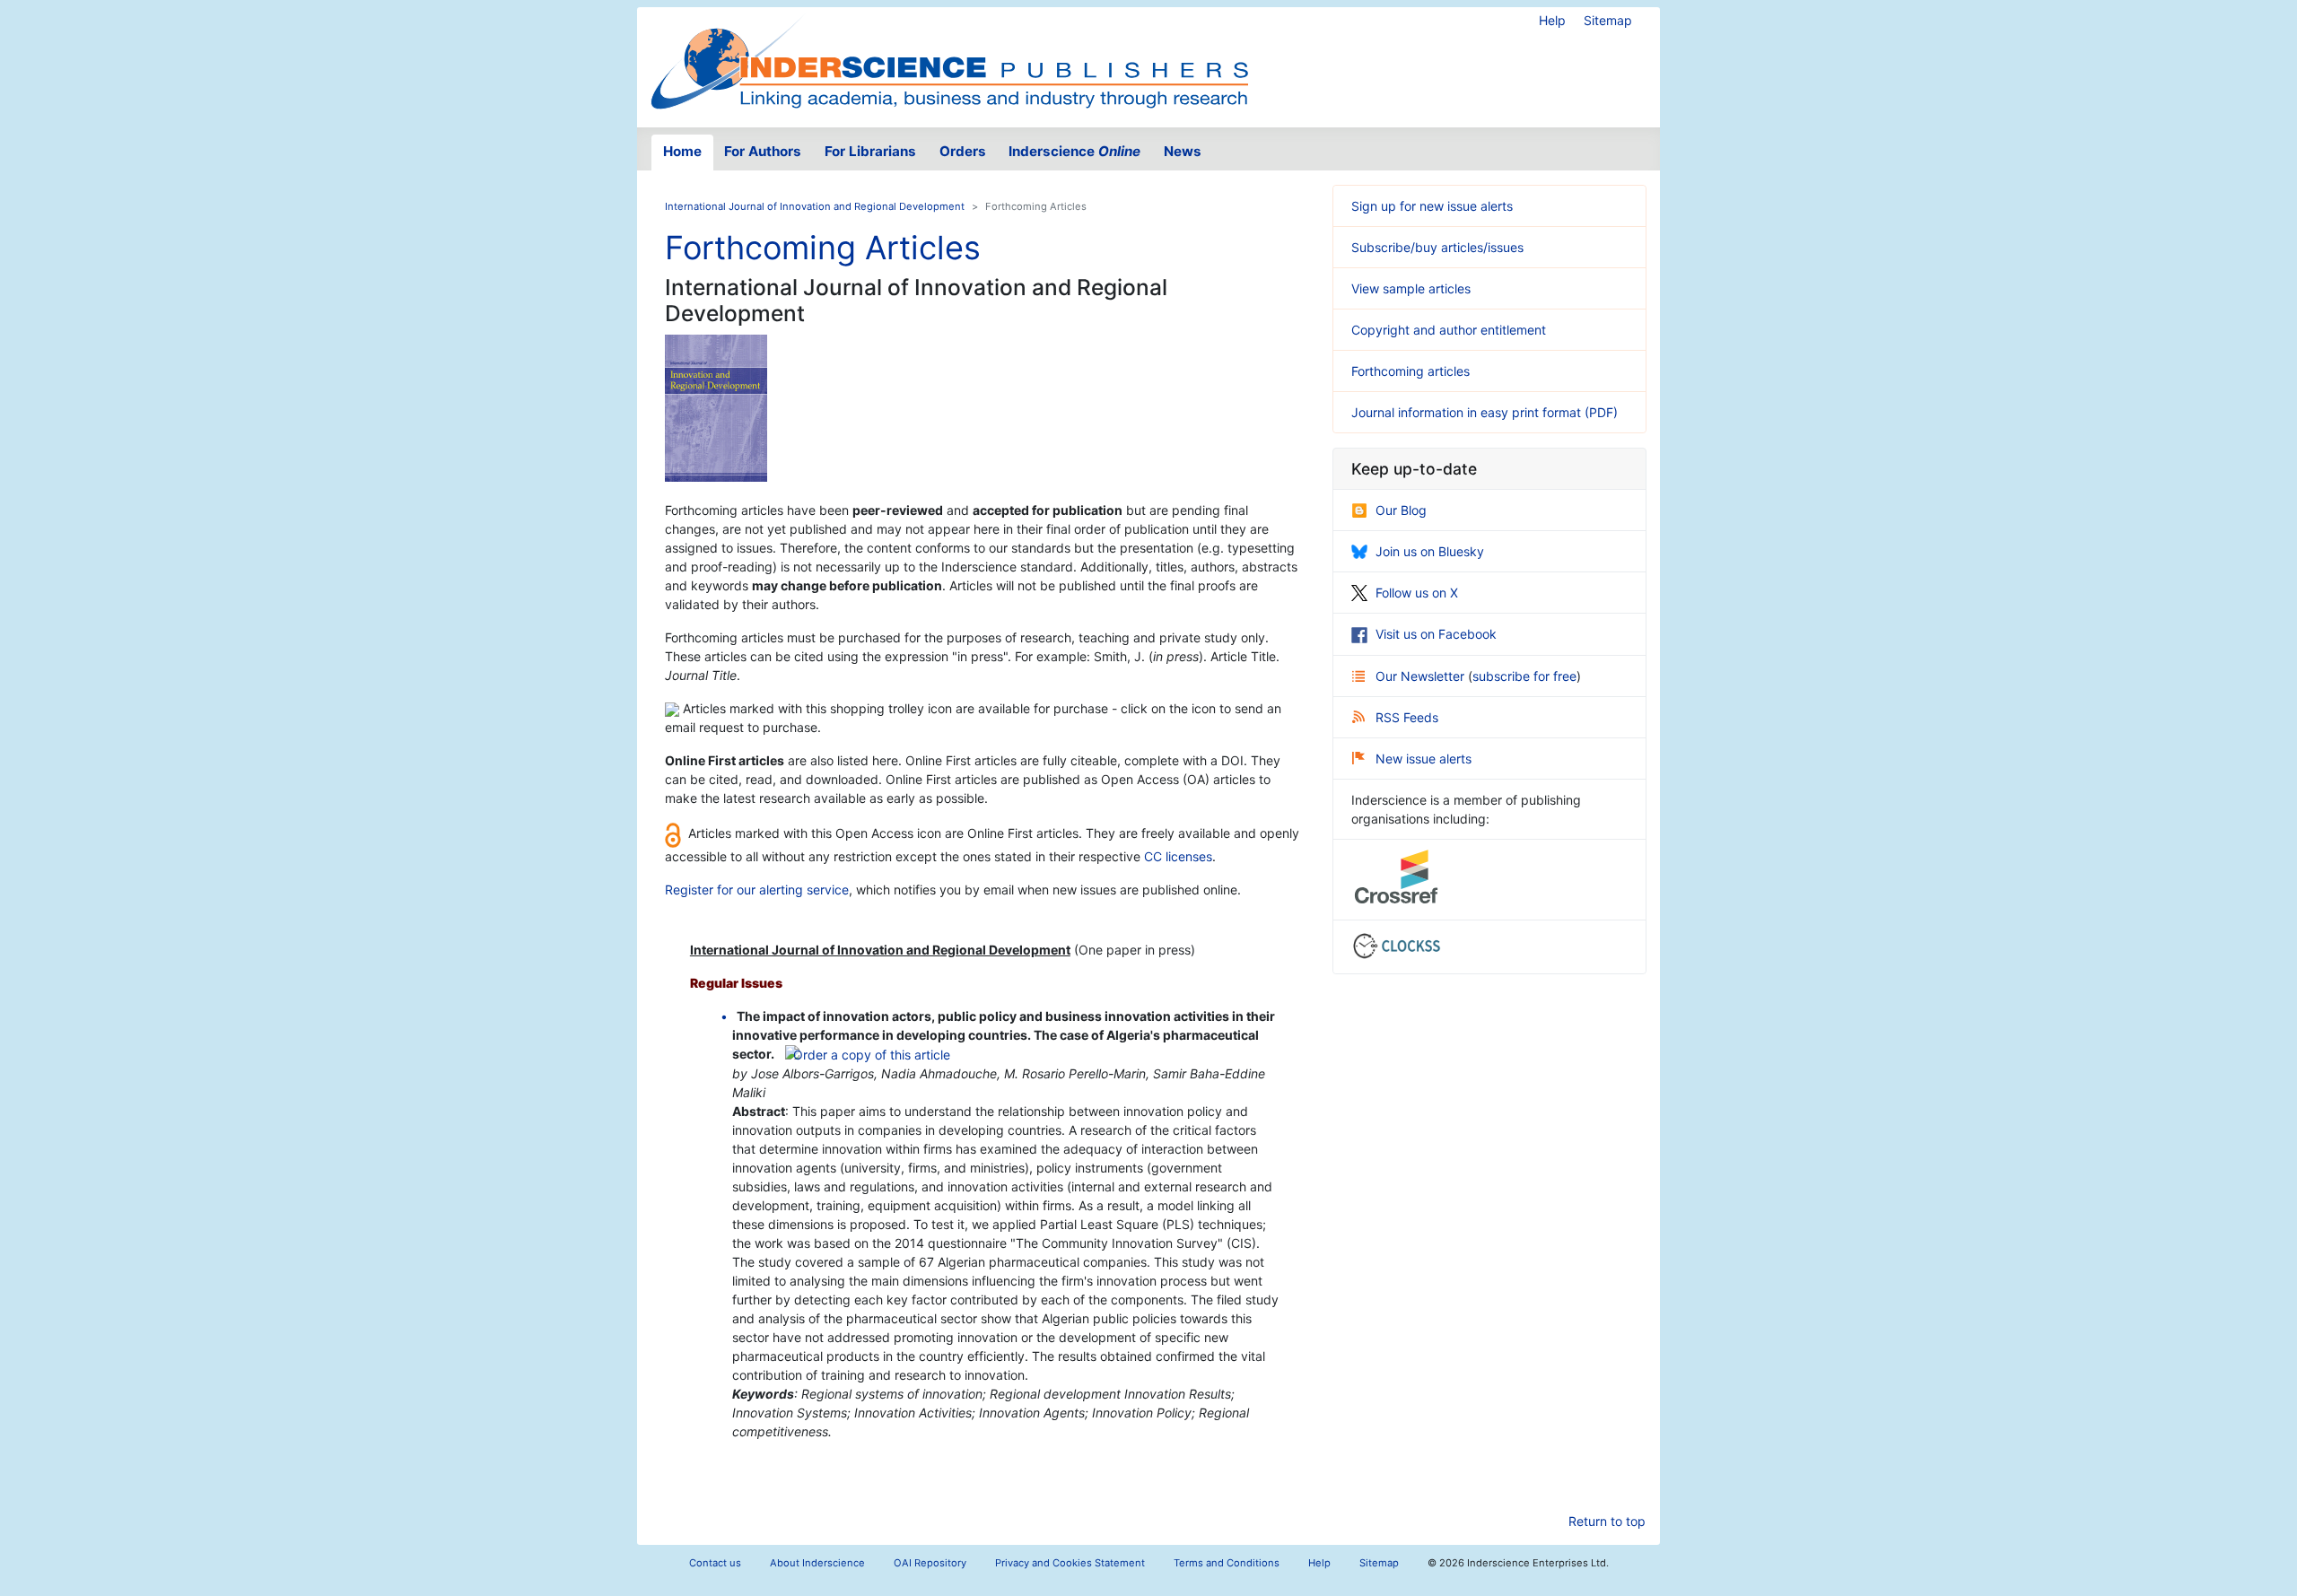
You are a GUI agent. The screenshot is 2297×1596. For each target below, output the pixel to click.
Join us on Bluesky (1430, 551)
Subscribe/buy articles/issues (1437, 247)
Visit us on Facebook (1436, 634)
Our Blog (1401, 510)
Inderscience (1074, 151)
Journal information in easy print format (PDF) (1485, 412)
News (1183, 151)
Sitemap (1608, 20)
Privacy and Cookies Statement (1070, 1563)
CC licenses (1178, 856)
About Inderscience (817, 1563)
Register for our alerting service (757, 890)
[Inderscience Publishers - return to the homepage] (949, 60)
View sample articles (1411, 288)
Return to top (1607, 1521)
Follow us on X (1417, 593)
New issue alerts (1424, 759)
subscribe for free (1524, 676)
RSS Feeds (1407, 717)
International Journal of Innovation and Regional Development (815, 206)
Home (682, 151)
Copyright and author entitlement (1449, 330)
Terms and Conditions (1227, 1563)
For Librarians (870, 151)
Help (1552, 20)
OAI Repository (930, 1563)
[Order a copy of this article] (868, 1054)
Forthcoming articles (1411, 371)
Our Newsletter (1422, 676)
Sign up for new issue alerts (1432, 206)
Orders (963, 151)
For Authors (763, 151)
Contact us (715, 1563)
